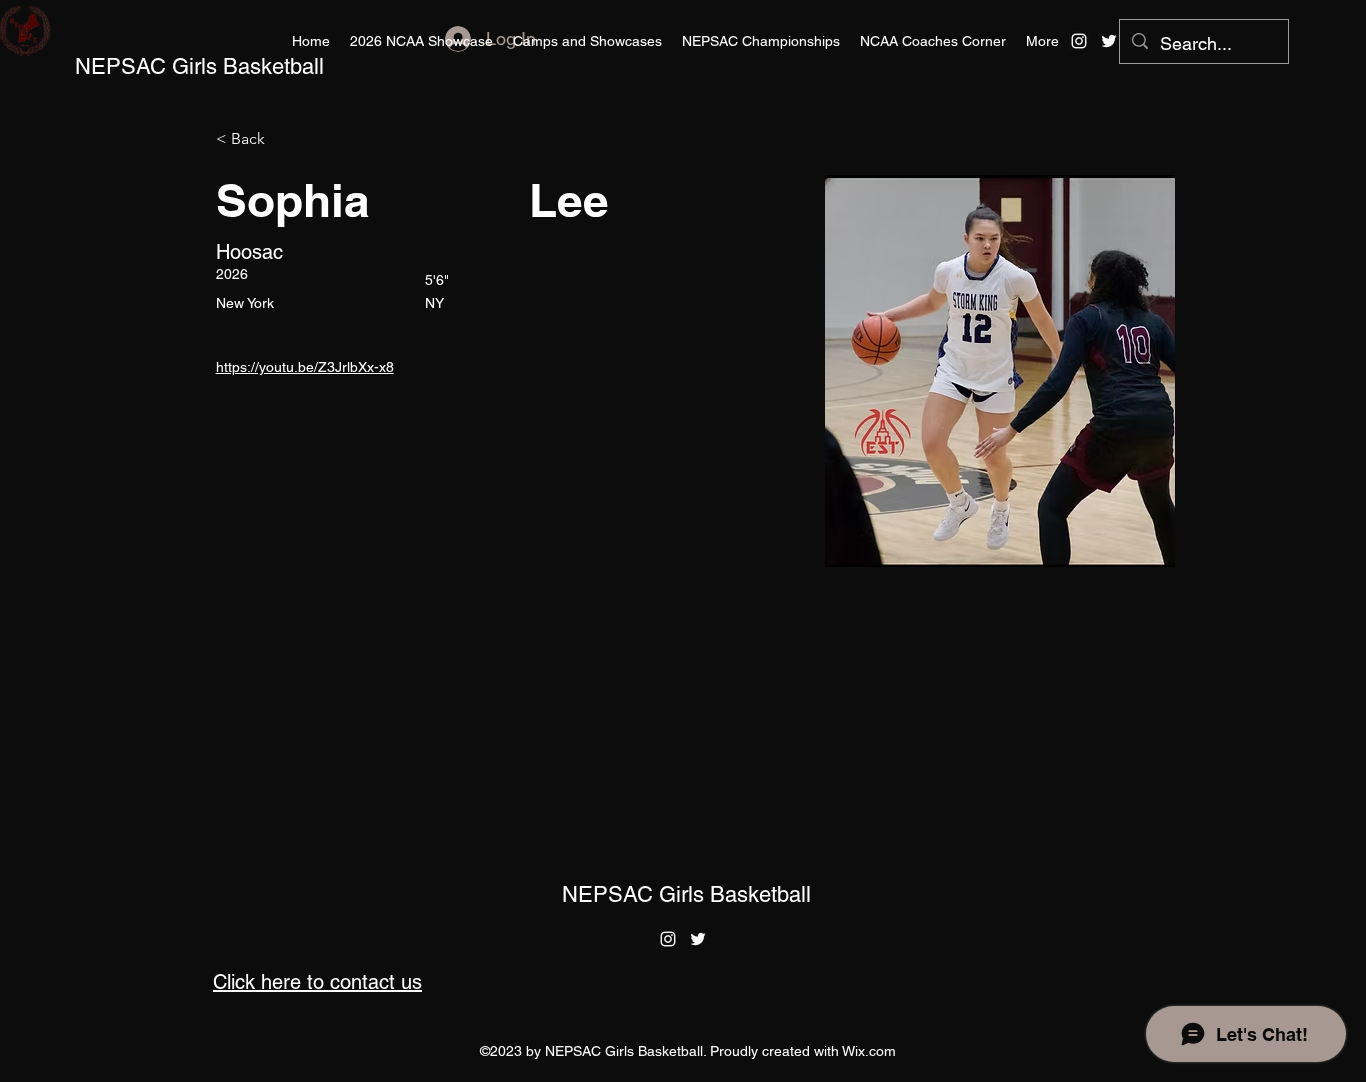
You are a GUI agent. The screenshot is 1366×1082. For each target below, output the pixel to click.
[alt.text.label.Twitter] (1109, 41)
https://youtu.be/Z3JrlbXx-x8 (305, 367)
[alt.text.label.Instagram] (1079, 41)
